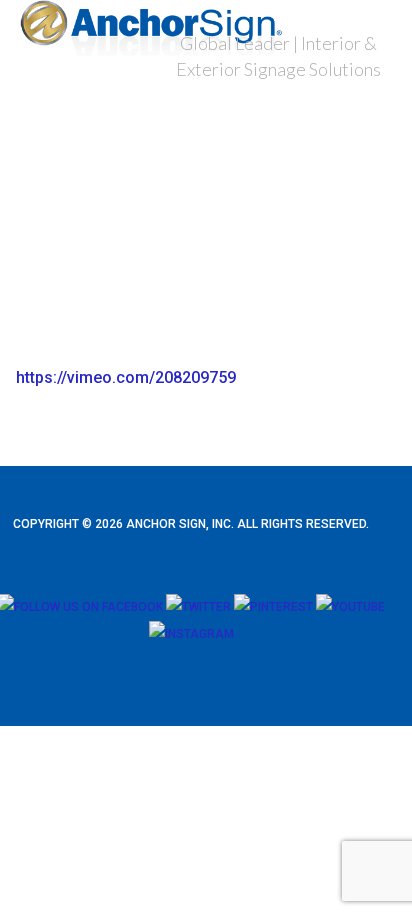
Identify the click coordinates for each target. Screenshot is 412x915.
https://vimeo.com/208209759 (126, 377)
